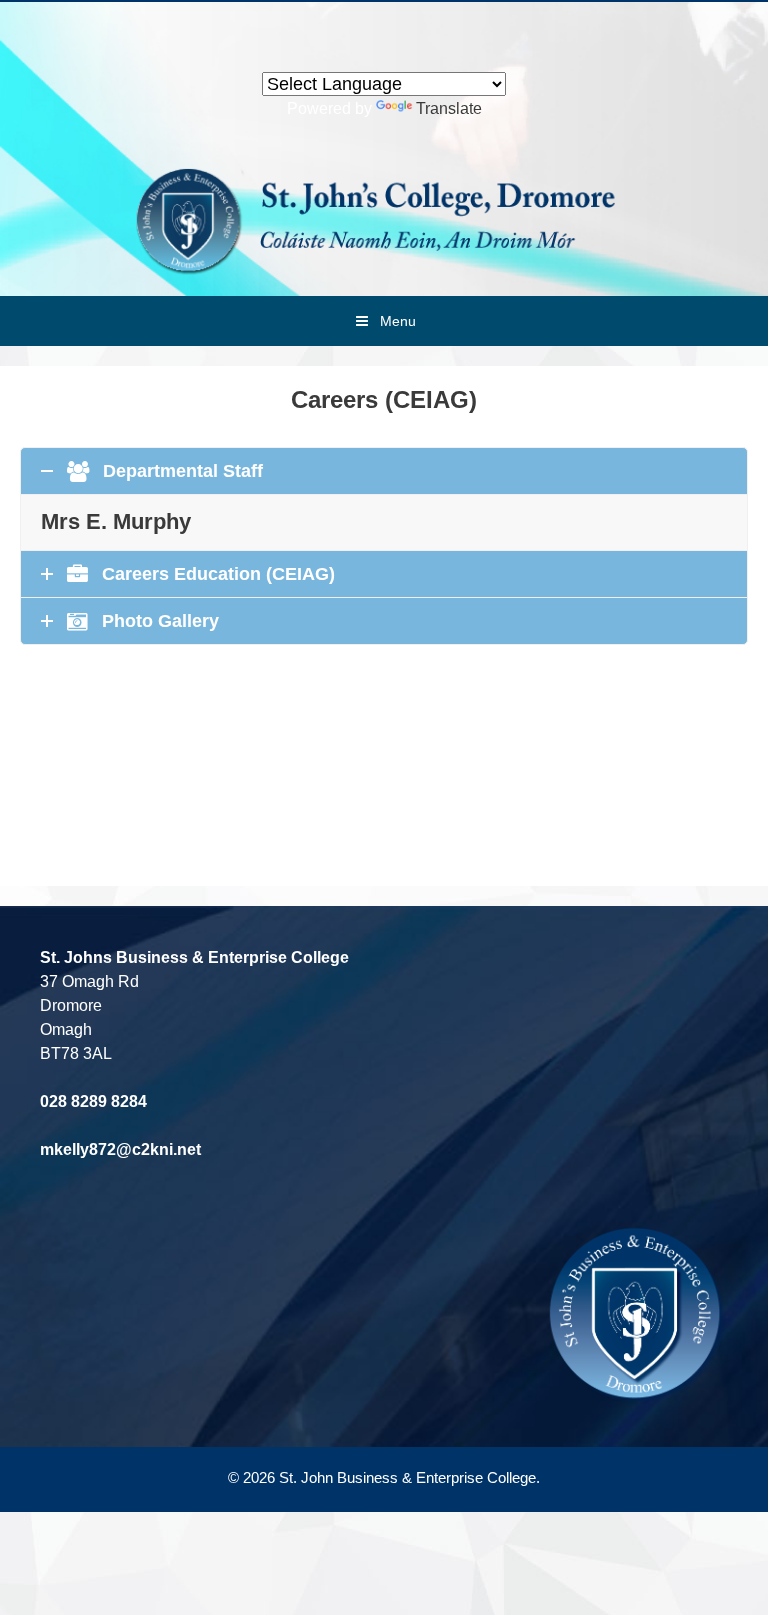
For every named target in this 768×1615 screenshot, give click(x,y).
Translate (449, 108)
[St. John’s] (384, 219)
